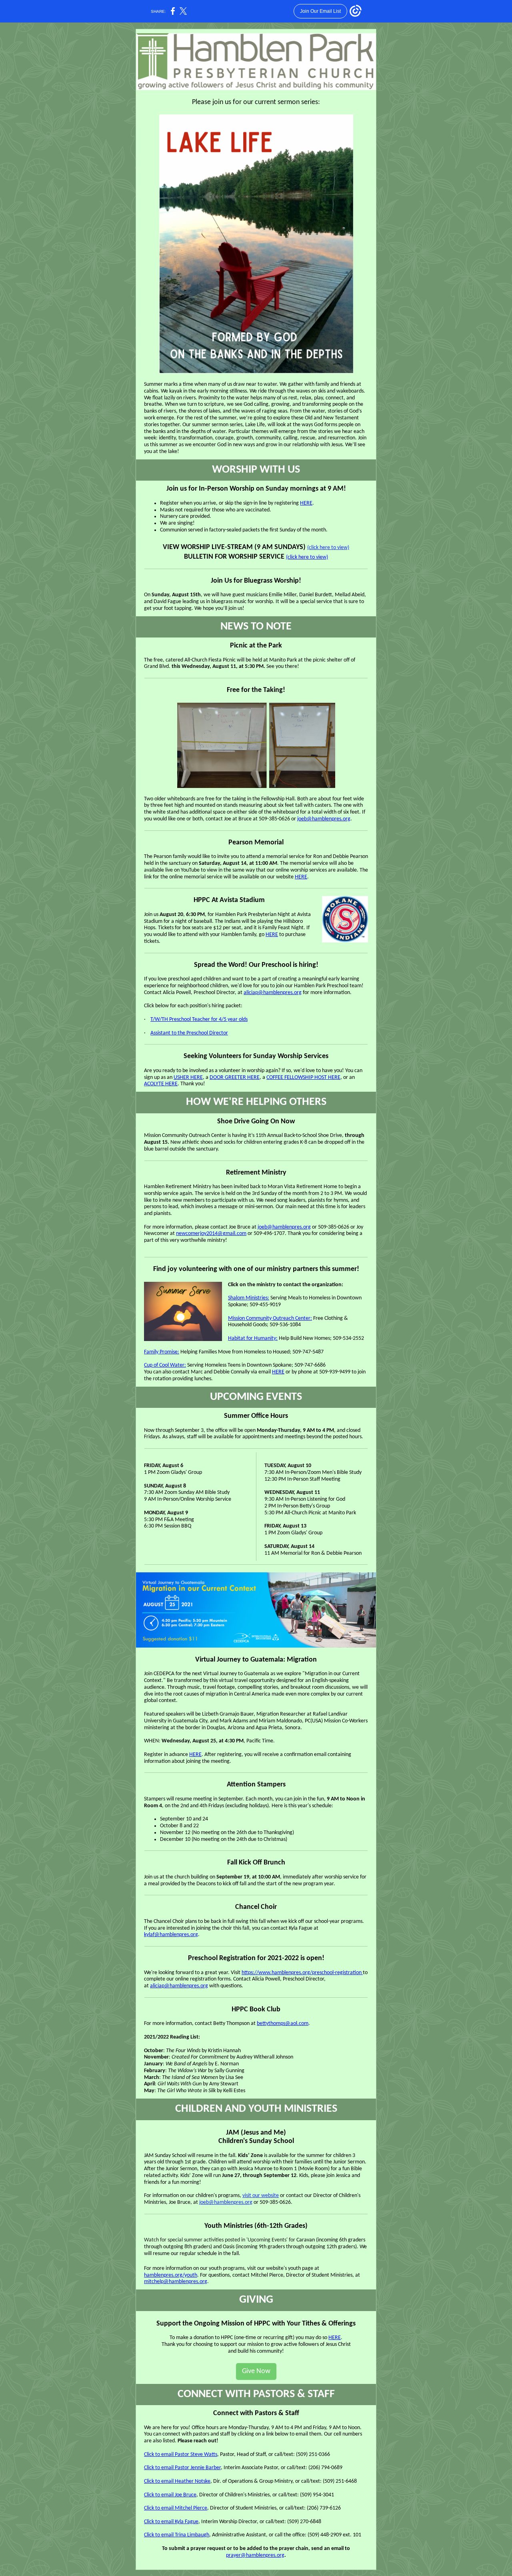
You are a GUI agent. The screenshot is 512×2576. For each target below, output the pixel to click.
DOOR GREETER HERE (235, 1078)
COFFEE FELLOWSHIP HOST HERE (303, 1078)
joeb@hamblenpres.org (324, 819)
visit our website (261, 2196)
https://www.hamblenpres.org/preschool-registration (302, 1973)
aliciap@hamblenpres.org (273, 993)
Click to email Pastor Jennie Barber (182, 2468)
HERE (306, 503)
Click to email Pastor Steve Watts (181, 2455)
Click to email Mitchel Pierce (176, 2508)
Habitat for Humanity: (253, 1338)
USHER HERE (188, 1078)
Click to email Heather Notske (177, 2481)
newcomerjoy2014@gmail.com (211, 1234)
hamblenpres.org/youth (171, 2275)
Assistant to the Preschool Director (189, 1033)
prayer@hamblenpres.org (255, 2555)
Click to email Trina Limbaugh (177, 2535)
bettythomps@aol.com (283, 2024)
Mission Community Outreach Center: (270, 1318)
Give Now (256, 2371)
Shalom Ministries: (249, 1298)
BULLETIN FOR (205, 557)
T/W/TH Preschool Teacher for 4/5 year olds (199, 1019)
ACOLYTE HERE (161, 1084)
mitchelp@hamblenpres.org (176, 2282)
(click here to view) (328, 548)
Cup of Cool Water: (165, 1365)
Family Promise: (162, 1352)
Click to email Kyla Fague (171, 2522)
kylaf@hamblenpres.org (171, 1935)
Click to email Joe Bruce (170, 2495)
